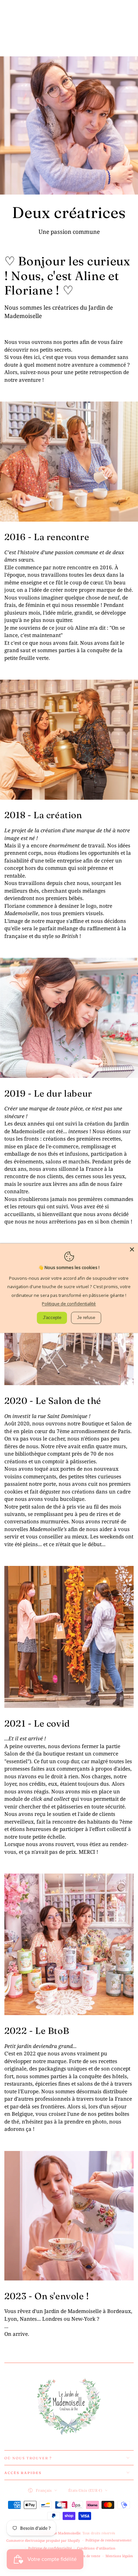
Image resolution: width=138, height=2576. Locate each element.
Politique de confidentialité (50, 2548)
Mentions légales (119, 2556)
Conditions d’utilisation (96, 2548)
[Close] (132, 1249)
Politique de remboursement (109, 2540)
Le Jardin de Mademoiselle (59, 2533)
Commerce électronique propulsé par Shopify (43, 2540)
